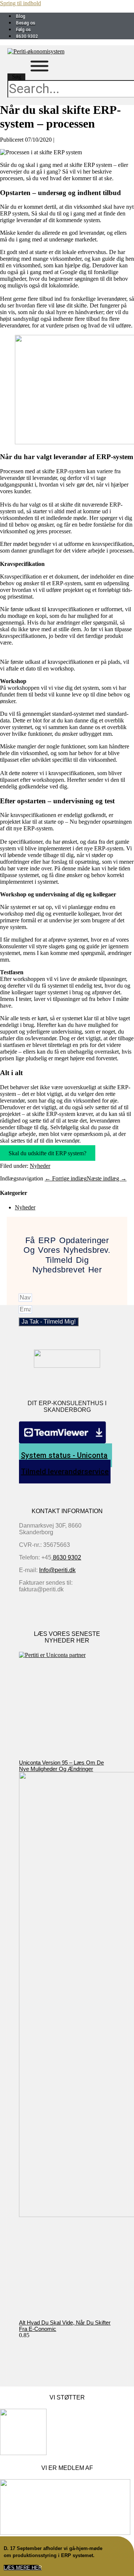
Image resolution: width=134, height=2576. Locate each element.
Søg (17, 77)
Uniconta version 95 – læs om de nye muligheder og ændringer (61, 1766)
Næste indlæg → (107, 1178)
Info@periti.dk (57, 1570)
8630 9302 (66, 1557)
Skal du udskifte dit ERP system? (47, 1153)
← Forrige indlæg (66, 1178)
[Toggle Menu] (39, 66)
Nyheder (40, 1166)
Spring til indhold (20, 3)
